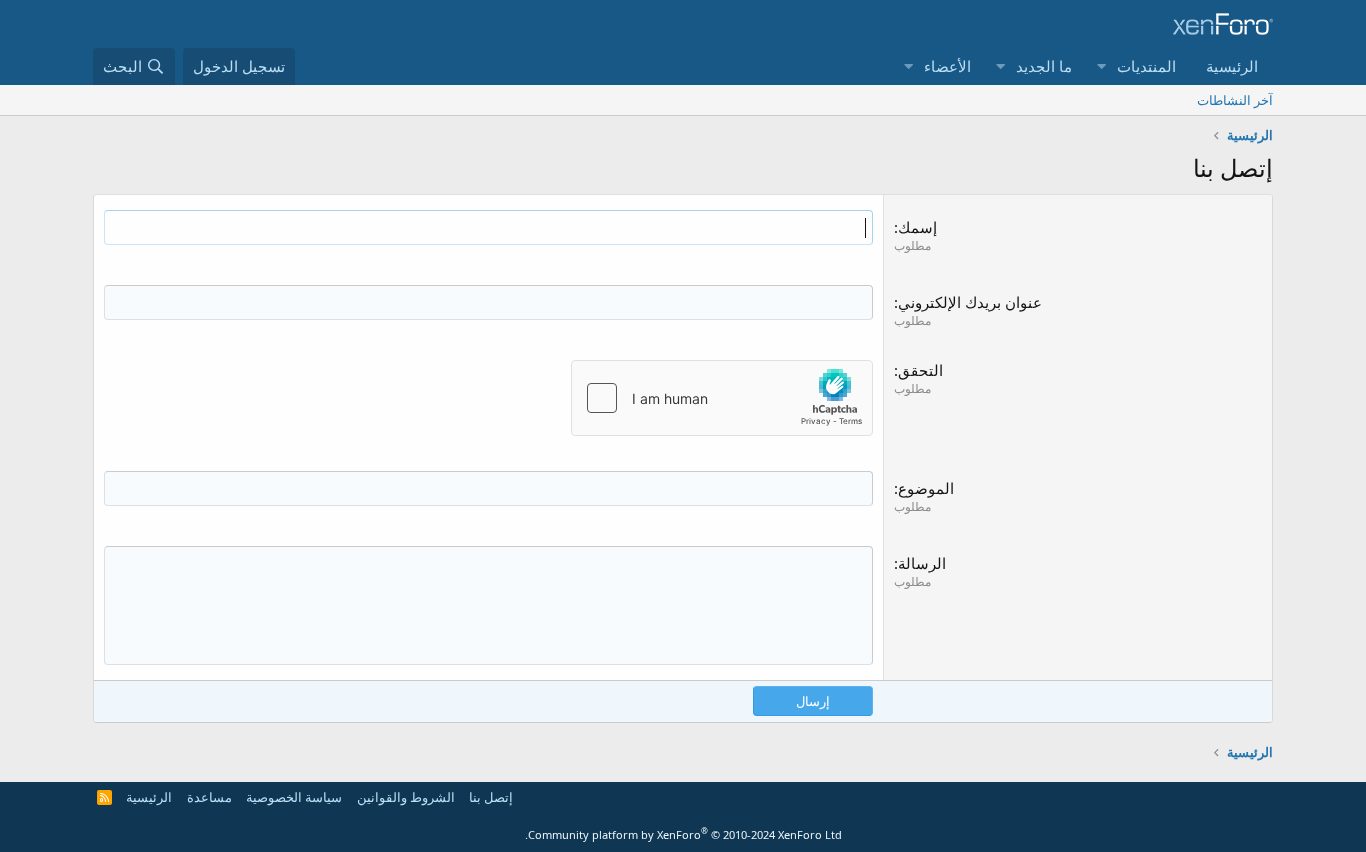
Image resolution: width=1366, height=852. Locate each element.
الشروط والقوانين (406, 797)
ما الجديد (1044, 66)
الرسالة (922, 563)
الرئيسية (1232, 66)
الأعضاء (947, 66)
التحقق (920, 370)
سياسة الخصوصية (294, 797)
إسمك (917, 227)
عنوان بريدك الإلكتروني (970, 302)
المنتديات (1146, 66)
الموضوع (926, 488)
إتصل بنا (491, 797)
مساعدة (209, 797)
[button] (1101, 66)
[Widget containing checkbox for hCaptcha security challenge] (722, 398)
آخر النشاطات (1235, 100)
